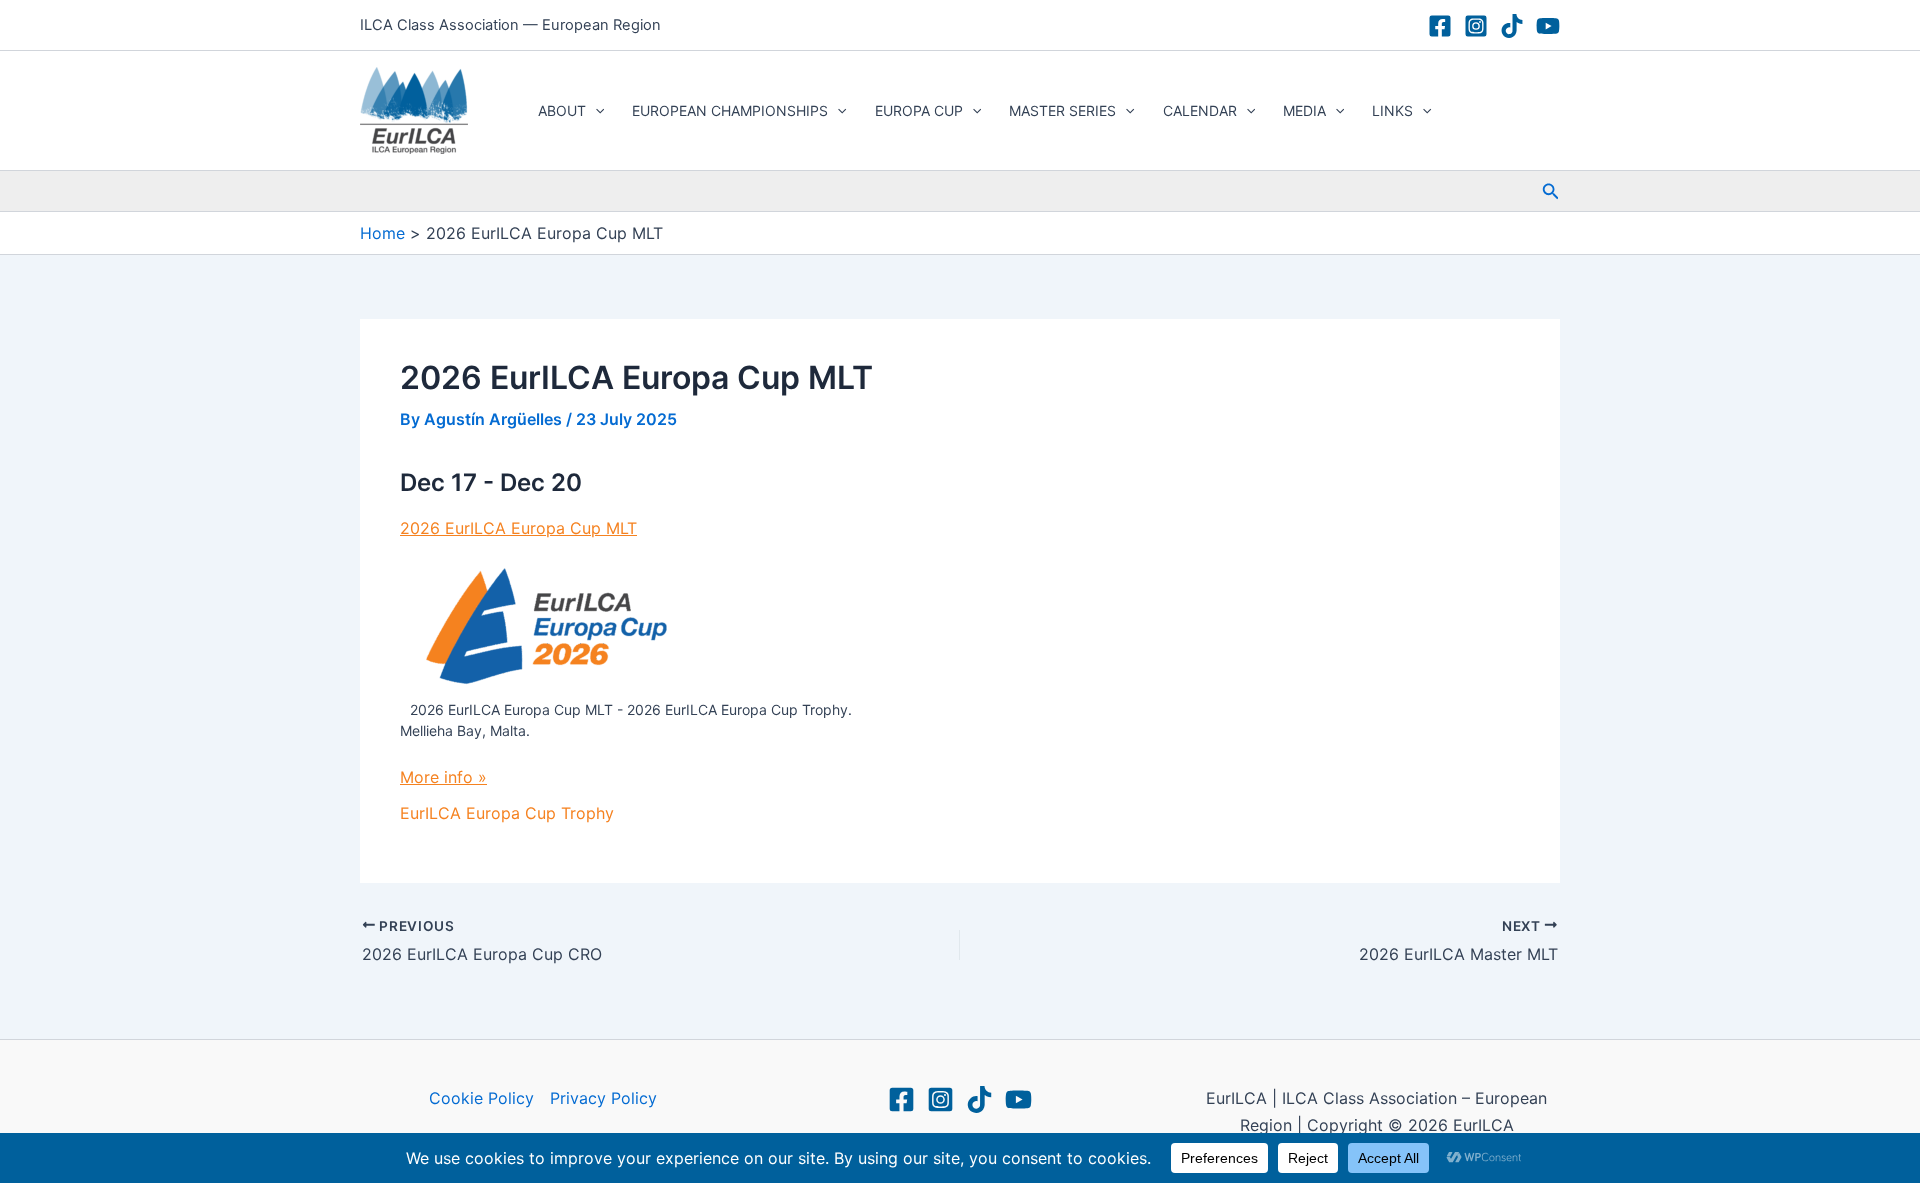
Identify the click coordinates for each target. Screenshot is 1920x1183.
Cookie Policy (481, 1098)
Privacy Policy (603, 1098)
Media (1304, 110)
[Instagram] (1476, 26)
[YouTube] (1548, 26)
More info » (443, 777)
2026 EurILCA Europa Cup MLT (518, 528)
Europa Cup (919, 110)
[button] (595, 111)
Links (1392, 110)
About (562, 110)
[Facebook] (1440, 26)
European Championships (730, 110)
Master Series (1062, 110)
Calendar (1200, 110)
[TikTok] (1512, 26)
